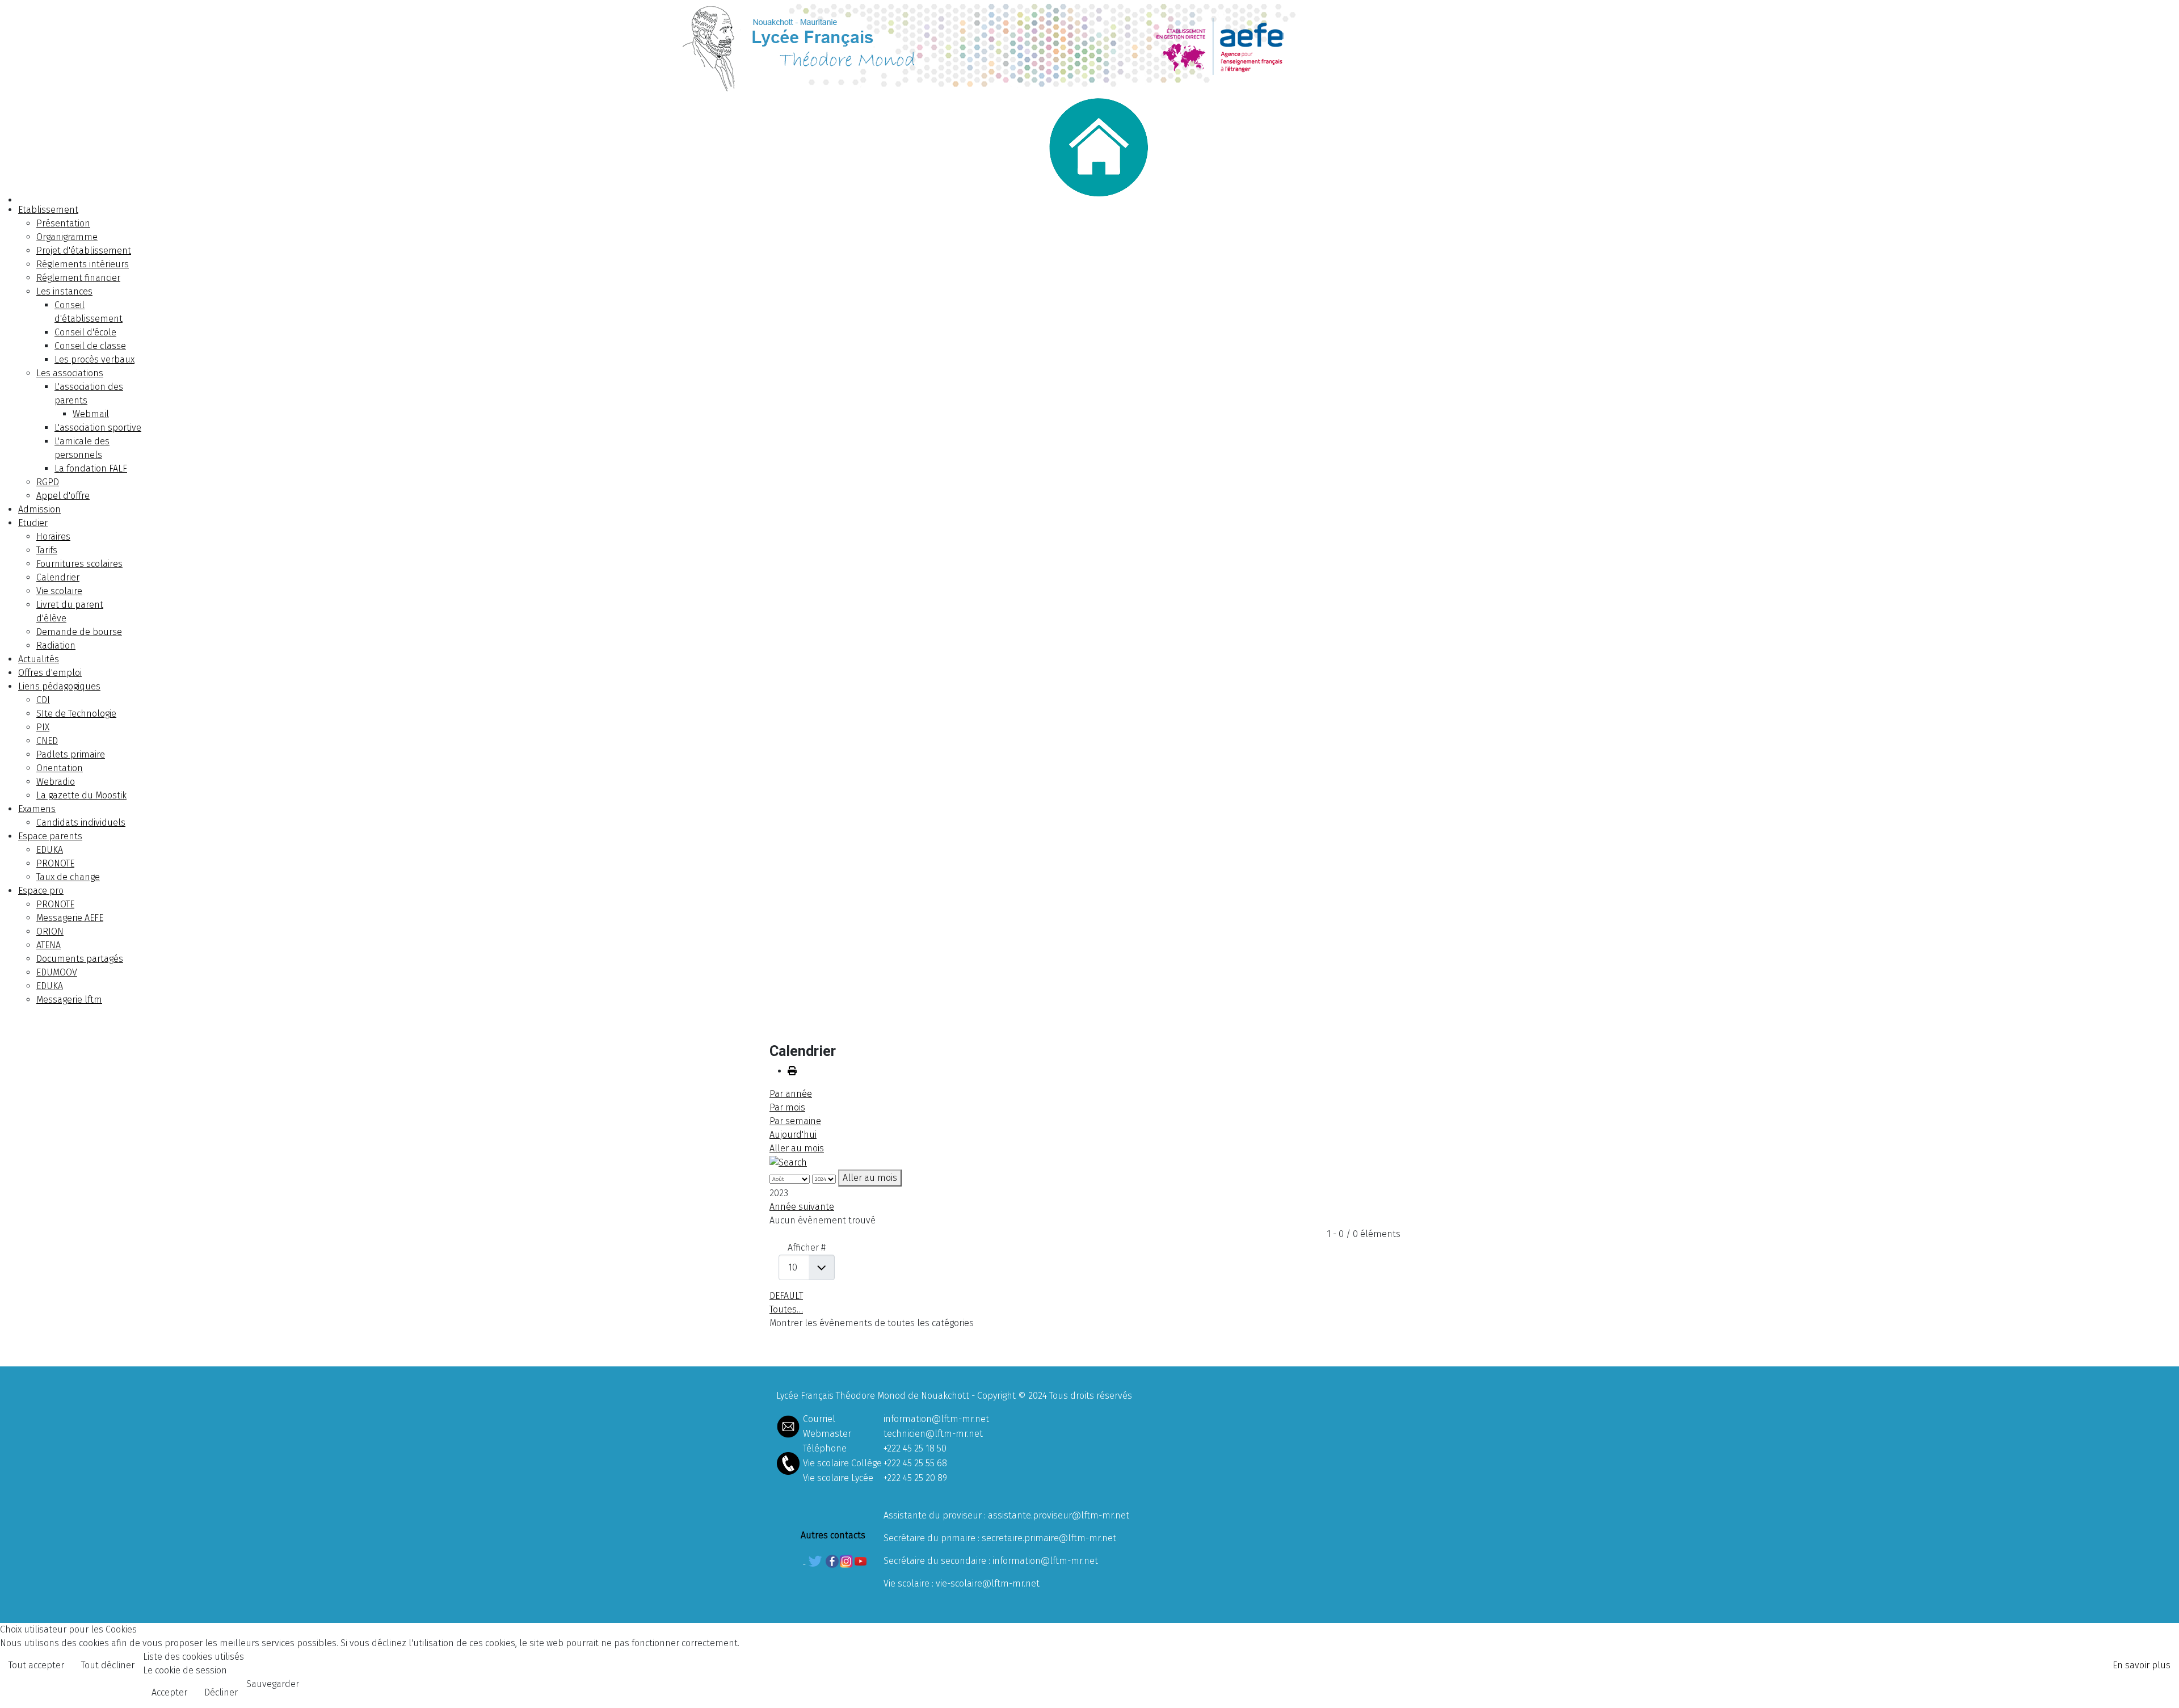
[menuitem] (48, 210)
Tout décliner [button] (108, 1665)
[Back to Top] (2159, 1687)
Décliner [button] (221, 1692)
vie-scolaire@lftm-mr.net (988, 1583)
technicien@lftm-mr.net (933, 1434)
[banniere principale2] (1089, 46)
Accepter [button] (169, 1692)
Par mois (787, 1107)
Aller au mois (797, 1148)
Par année (791, 1094)
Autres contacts (833, 1535)
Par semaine (795, 1121)
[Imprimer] (792, 1071)
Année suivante (802, 1207)
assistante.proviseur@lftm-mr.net (1059, 1515)
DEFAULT (786, 1296)
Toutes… (786, 1309)
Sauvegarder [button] (273, 1684)
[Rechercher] (788, 1162)
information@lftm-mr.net (936, 1419)
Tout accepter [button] (36, 1665)
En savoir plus (2142, 1665)
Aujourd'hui (793, 1135)
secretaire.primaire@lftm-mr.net (1049, 1538)
